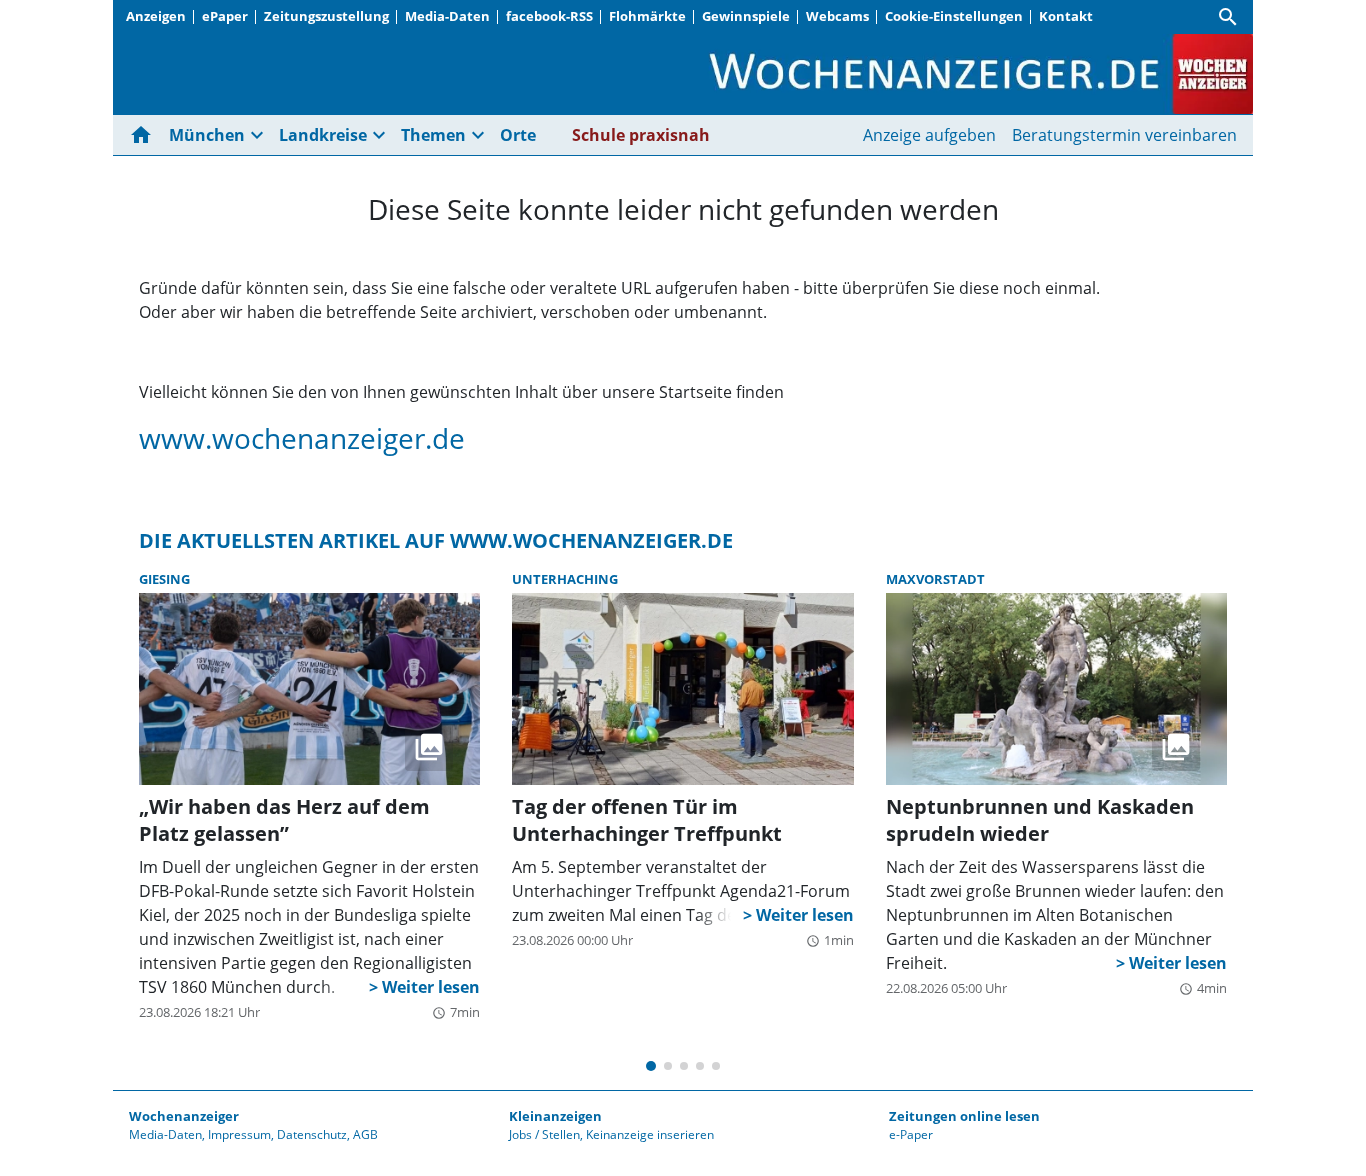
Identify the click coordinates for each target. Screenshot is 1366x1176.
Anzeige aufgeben (929, 135)
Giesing (164, 579)
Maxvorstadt (935, 579)
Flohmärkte (647, 16)
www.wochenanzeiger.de (302, 438)
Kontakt (1066, 16)
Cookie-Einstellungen (954, 16)
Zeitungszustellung (326, 16)
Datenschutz (312, 1134)
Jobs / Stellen (544, 1134)
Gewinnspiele (746, 16)
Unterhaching (565, 579)
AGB (365, 1134)
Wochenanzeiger (184, 1116)
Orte (518, 135)
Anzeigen (156, 16)
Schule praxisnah (641, 135)
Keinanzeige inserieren (650, 1134)
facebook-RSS (549, 16)
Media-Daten (447, 16)
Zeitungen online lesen (964, 1116)
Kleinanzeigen (555, 1116)
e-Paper (911, 1134)
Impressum (239, 1134)
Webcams (837, 16)
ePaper (225, 16)
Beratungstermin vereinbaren (1124, 135)
